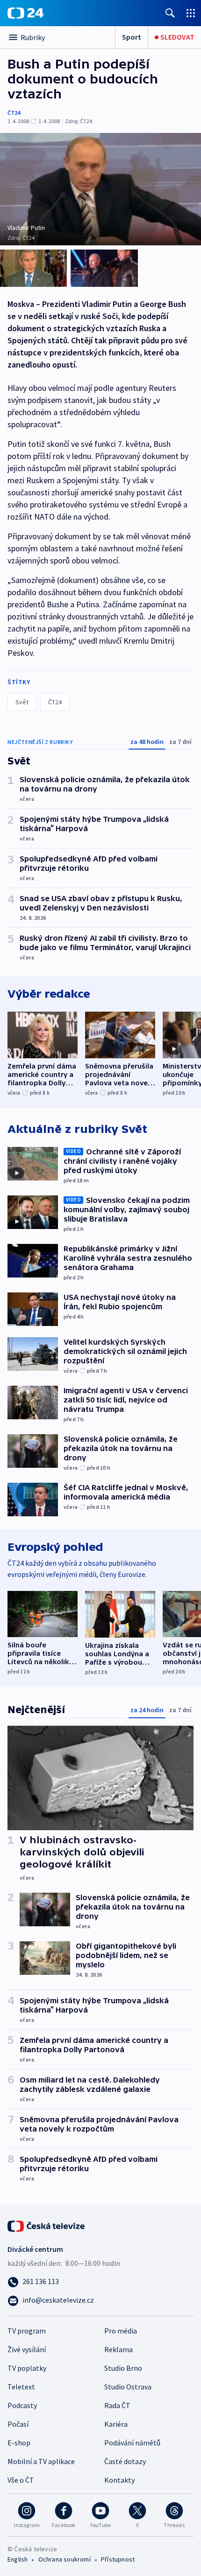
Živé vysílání (27, 2349)
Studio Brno (123, 2368)
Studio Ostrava (128, 2387)
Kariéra (116, 2424)
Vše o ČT (21, 2480)
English (18, 2559)
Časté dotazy (125, 2461)
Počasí (18, 2424)
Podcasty (22, 2405)
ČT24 (14, 113)
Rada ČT (117, 2405)
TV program (27, 2331)
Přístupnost (118, 2559)
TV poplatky (27, 2368)
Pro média (121, 2331)
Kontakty (119, 2480)
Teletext (21, 2387)
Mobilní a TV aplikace (41, 2461)
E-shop (19, 2443)
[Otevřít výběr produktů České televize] (191, 13)
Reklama (118, 2349)
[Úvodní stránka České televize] (47, 2225)
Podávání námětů (132, 2443)
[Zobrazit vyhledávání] (170, 13)
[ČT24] (25, 13)
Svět (22, 702)
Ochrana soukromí (65, 2559)
